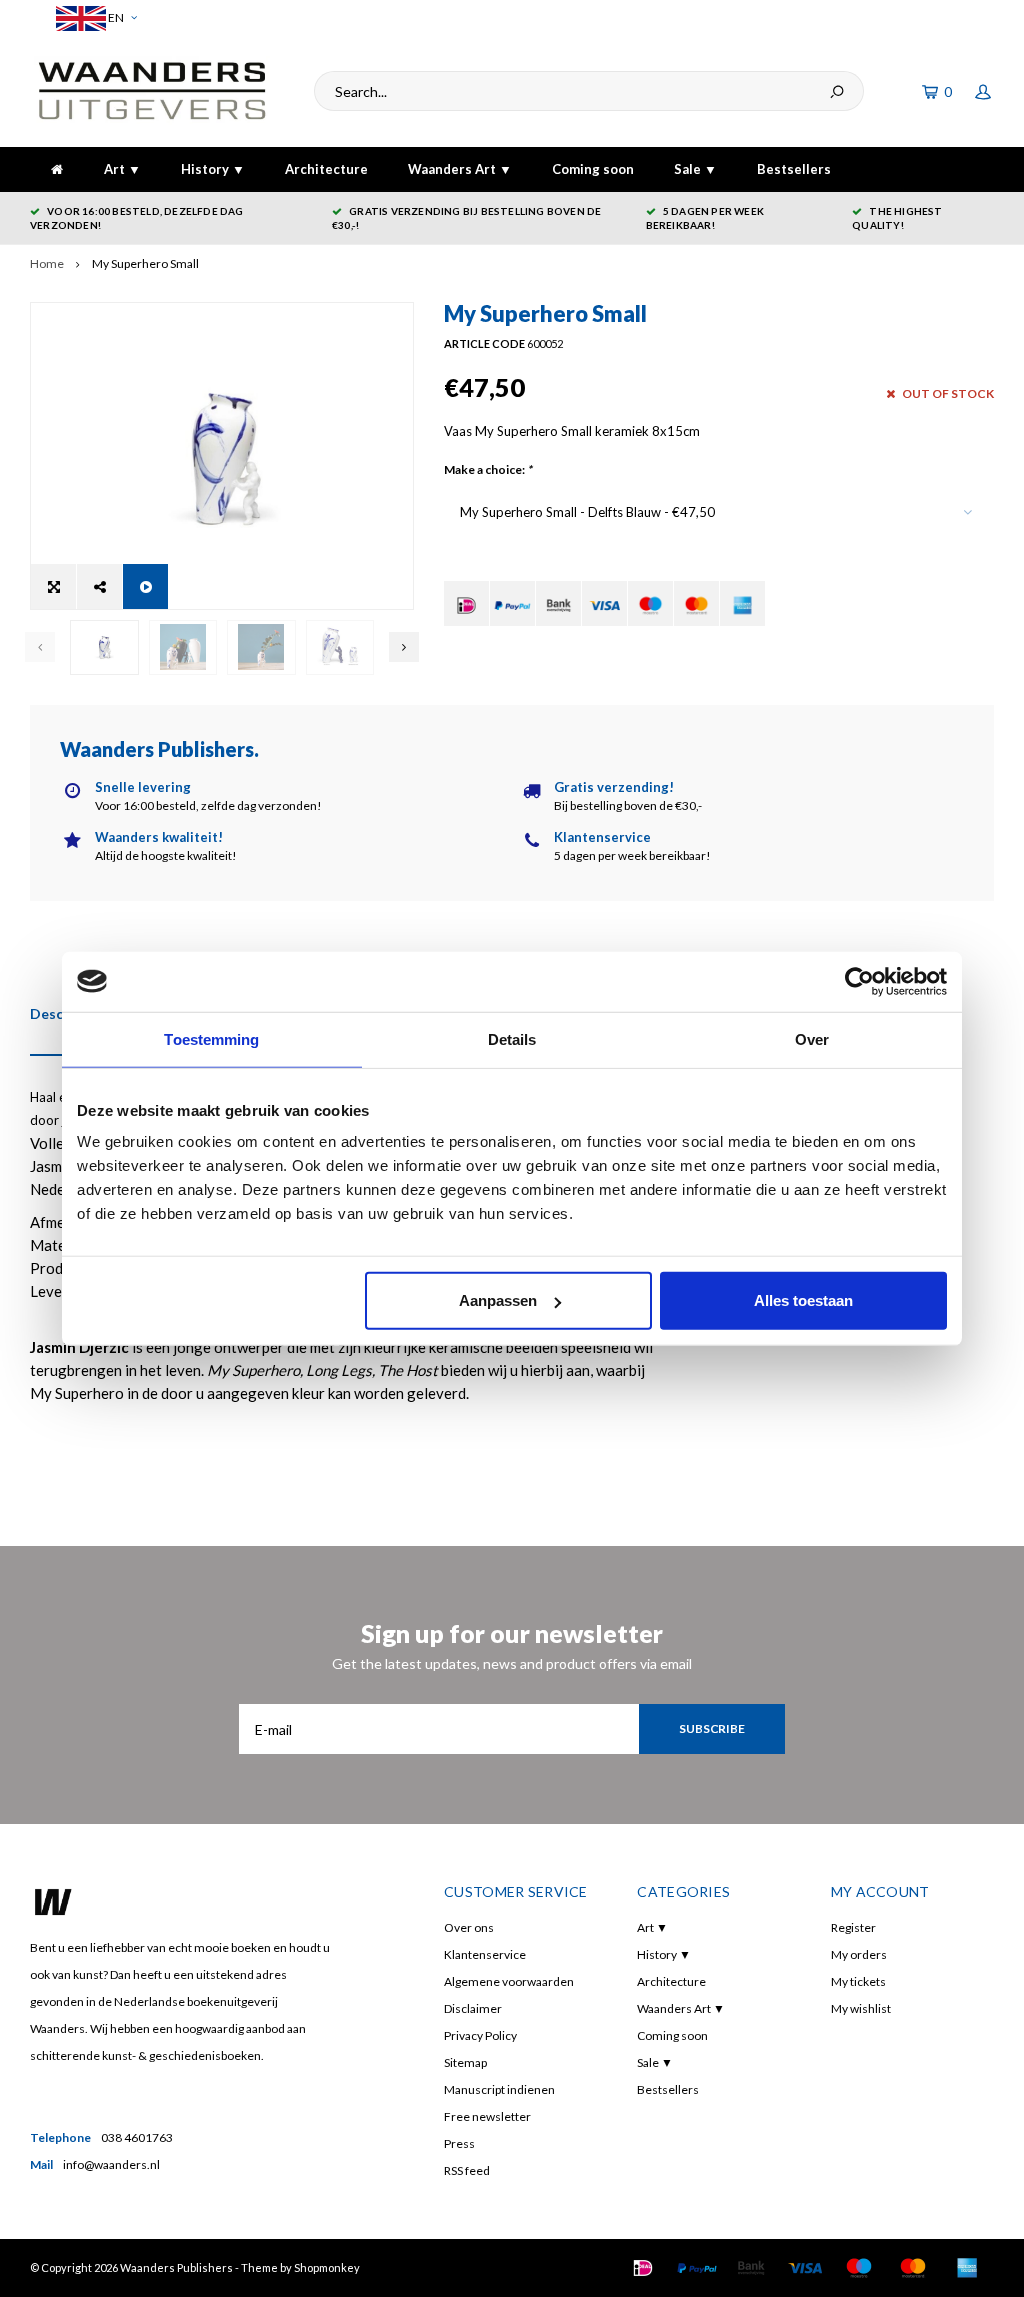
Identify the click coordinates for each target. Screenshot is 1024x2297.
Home (47, 263)
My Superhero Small (145, 263)
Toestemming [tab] (211, 1038)
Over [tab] (812, 1038)
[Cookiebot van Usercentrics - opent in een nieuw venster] (859, 981)
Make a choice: (488, 469)
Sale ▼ (695, 169)
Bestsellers (794, 169)
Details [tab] (512, 1038)
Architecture (326, 169)
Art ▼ (122, 169)
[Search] (837, 91)
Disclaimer (473, 2008)
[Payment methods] (466, 603)
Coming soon (593, 169)
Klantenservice (485, 1954)
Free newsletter (487, 2116)
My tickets (858, 1981)
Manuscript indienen (499, 2089)
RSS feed (467, 2170)
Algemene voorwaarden (509, 1981)
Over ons (469, 1927)
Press (459, 2143)
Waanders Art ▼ (460, 169)
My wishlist (861, 2008)
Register (853, 1927)
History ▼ (213, 169)
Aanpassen (498, 1300)
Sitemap (465, 2062)
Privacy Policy (480, 2035)
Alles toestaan (803, 1300)
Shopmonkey (327, 2267)
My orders (859, 1954)
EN (115, 17)
